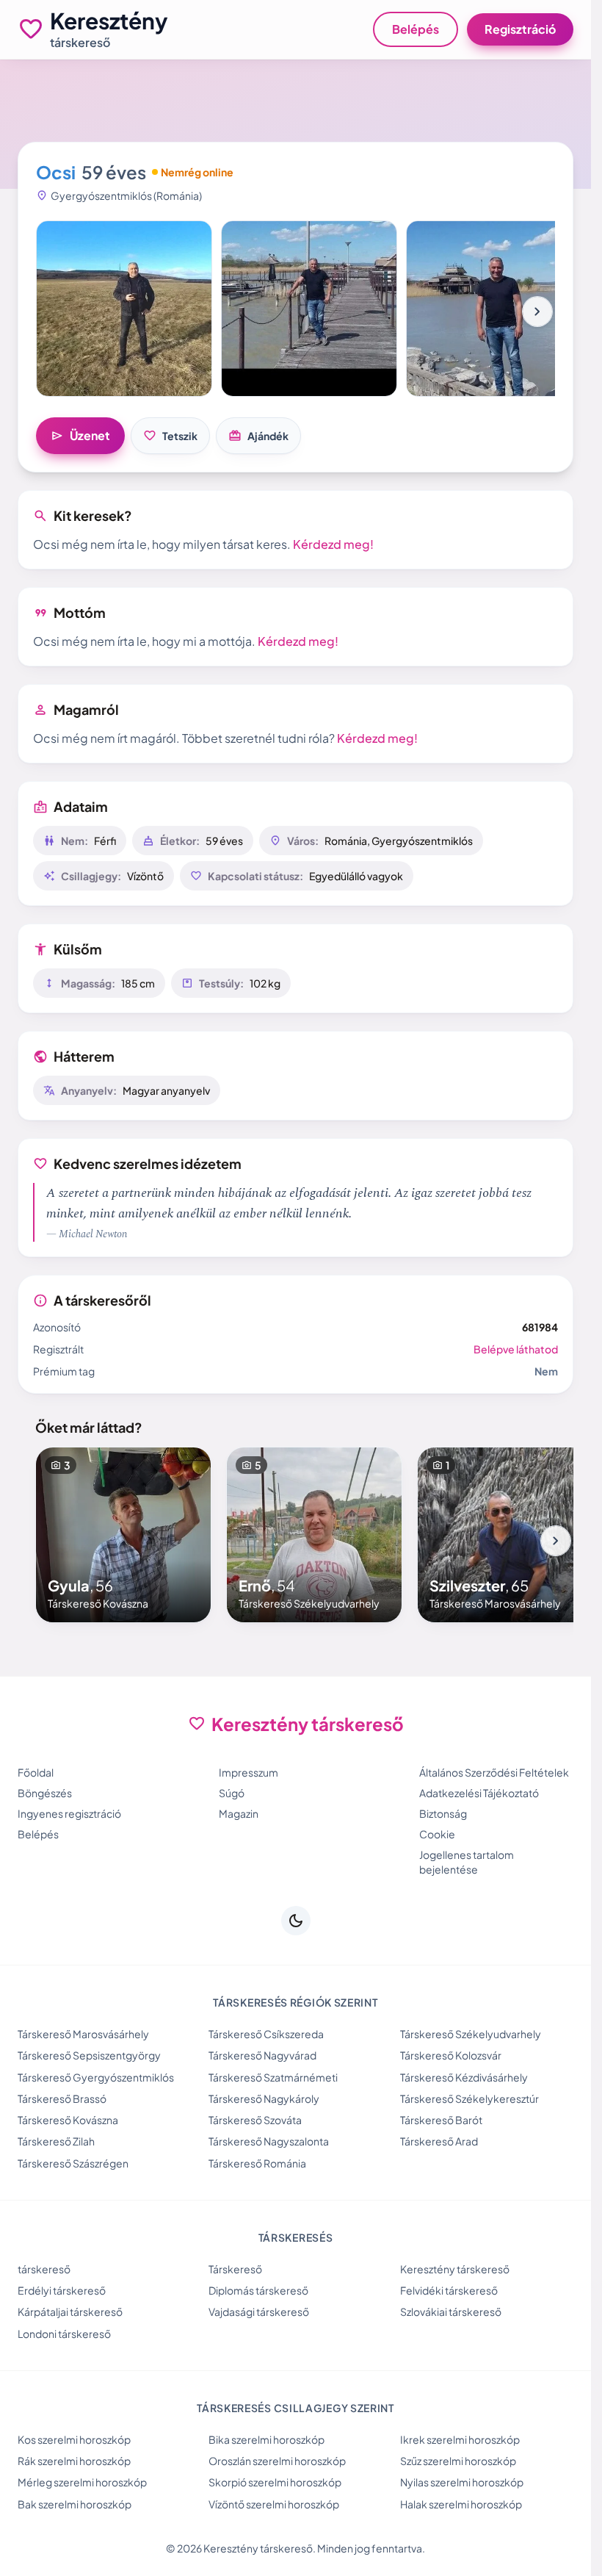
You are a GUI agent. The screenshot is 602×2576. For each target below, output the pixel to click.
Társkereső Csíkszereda (266, 2034)
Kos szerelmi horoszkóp (74, 2439)
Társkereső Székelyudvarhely (471, 2034)
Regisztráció (520, 29)
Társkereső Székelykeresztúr (469, 2098)
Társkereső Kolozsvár (451, 2055)
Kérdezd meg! (333, 544)
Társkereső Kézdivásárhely (464, 2077)
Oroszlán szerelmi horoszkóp (277, 2461)
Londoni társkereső (64, 2334)
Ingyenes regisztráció (69, 1813)
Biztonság (443, 1813)
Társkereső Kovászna (68, 2120)
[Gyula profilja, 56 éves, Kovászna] (123, 1535)
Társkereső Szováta (255, 2120)
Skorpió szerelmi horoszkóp (275, 2482)
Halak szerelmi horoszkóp (461, 2504)
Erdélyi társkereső (62, 2290)
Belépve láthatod (516, 1349)
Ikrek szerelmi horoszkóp (460, 2439)
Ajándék (258, 436)
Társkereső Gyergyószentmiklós (96, 2077)
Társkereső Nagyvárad (262, 2055)
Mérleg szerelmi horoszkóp (82, 2482)
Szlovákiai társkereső (451, 2311)
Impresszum (249, 1772)
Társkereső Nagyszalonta (269, 2141)
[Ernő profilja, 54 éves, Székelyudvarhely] (314, 1535)
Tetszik (170, 436)
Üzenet (80, 436)
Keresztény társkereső (455, 2269)
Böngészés (45, 1793)
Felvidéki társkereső (449, 2290)
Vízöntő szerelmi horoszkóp (274, 2504)
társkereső (44, 2269)
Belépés (416, 29)
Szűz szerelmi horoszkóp (458, 2461)
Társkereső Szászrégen (73, 2163)
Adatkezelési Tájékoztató (479, 1793)
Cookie (437, 1834)
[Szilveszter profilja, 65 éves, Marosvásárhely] (505, 1535)
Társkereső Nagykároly (264, 2098)
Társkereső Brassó (62, 2098)
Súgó (232, 1793)
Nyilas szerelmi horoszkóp (462, 2482)
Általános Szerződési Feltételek (494, 1772)
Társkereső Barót (441, 2120)
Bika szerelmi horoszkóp (266, 2439)
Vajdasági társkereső (259, 2311)
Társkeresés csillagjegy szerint (295, 2408)
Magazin (239, 1813)
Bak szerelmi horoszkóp (75, 2504)
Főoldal (36, 1772)
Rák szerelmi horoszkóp (74, 2461)
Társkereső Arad (439, 2141)
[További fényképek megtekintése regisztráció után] (124, 309)
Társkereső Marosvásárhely (83, 2034)
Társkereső (235, 2269)
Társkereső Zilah (56, 2141)
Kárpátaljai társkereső (70, 2311)
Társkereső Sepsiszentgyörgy (89, 2055)
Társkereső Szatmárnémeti (273, 2077)
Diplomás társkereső (258, 2290)
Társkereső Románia (257, 2163)
